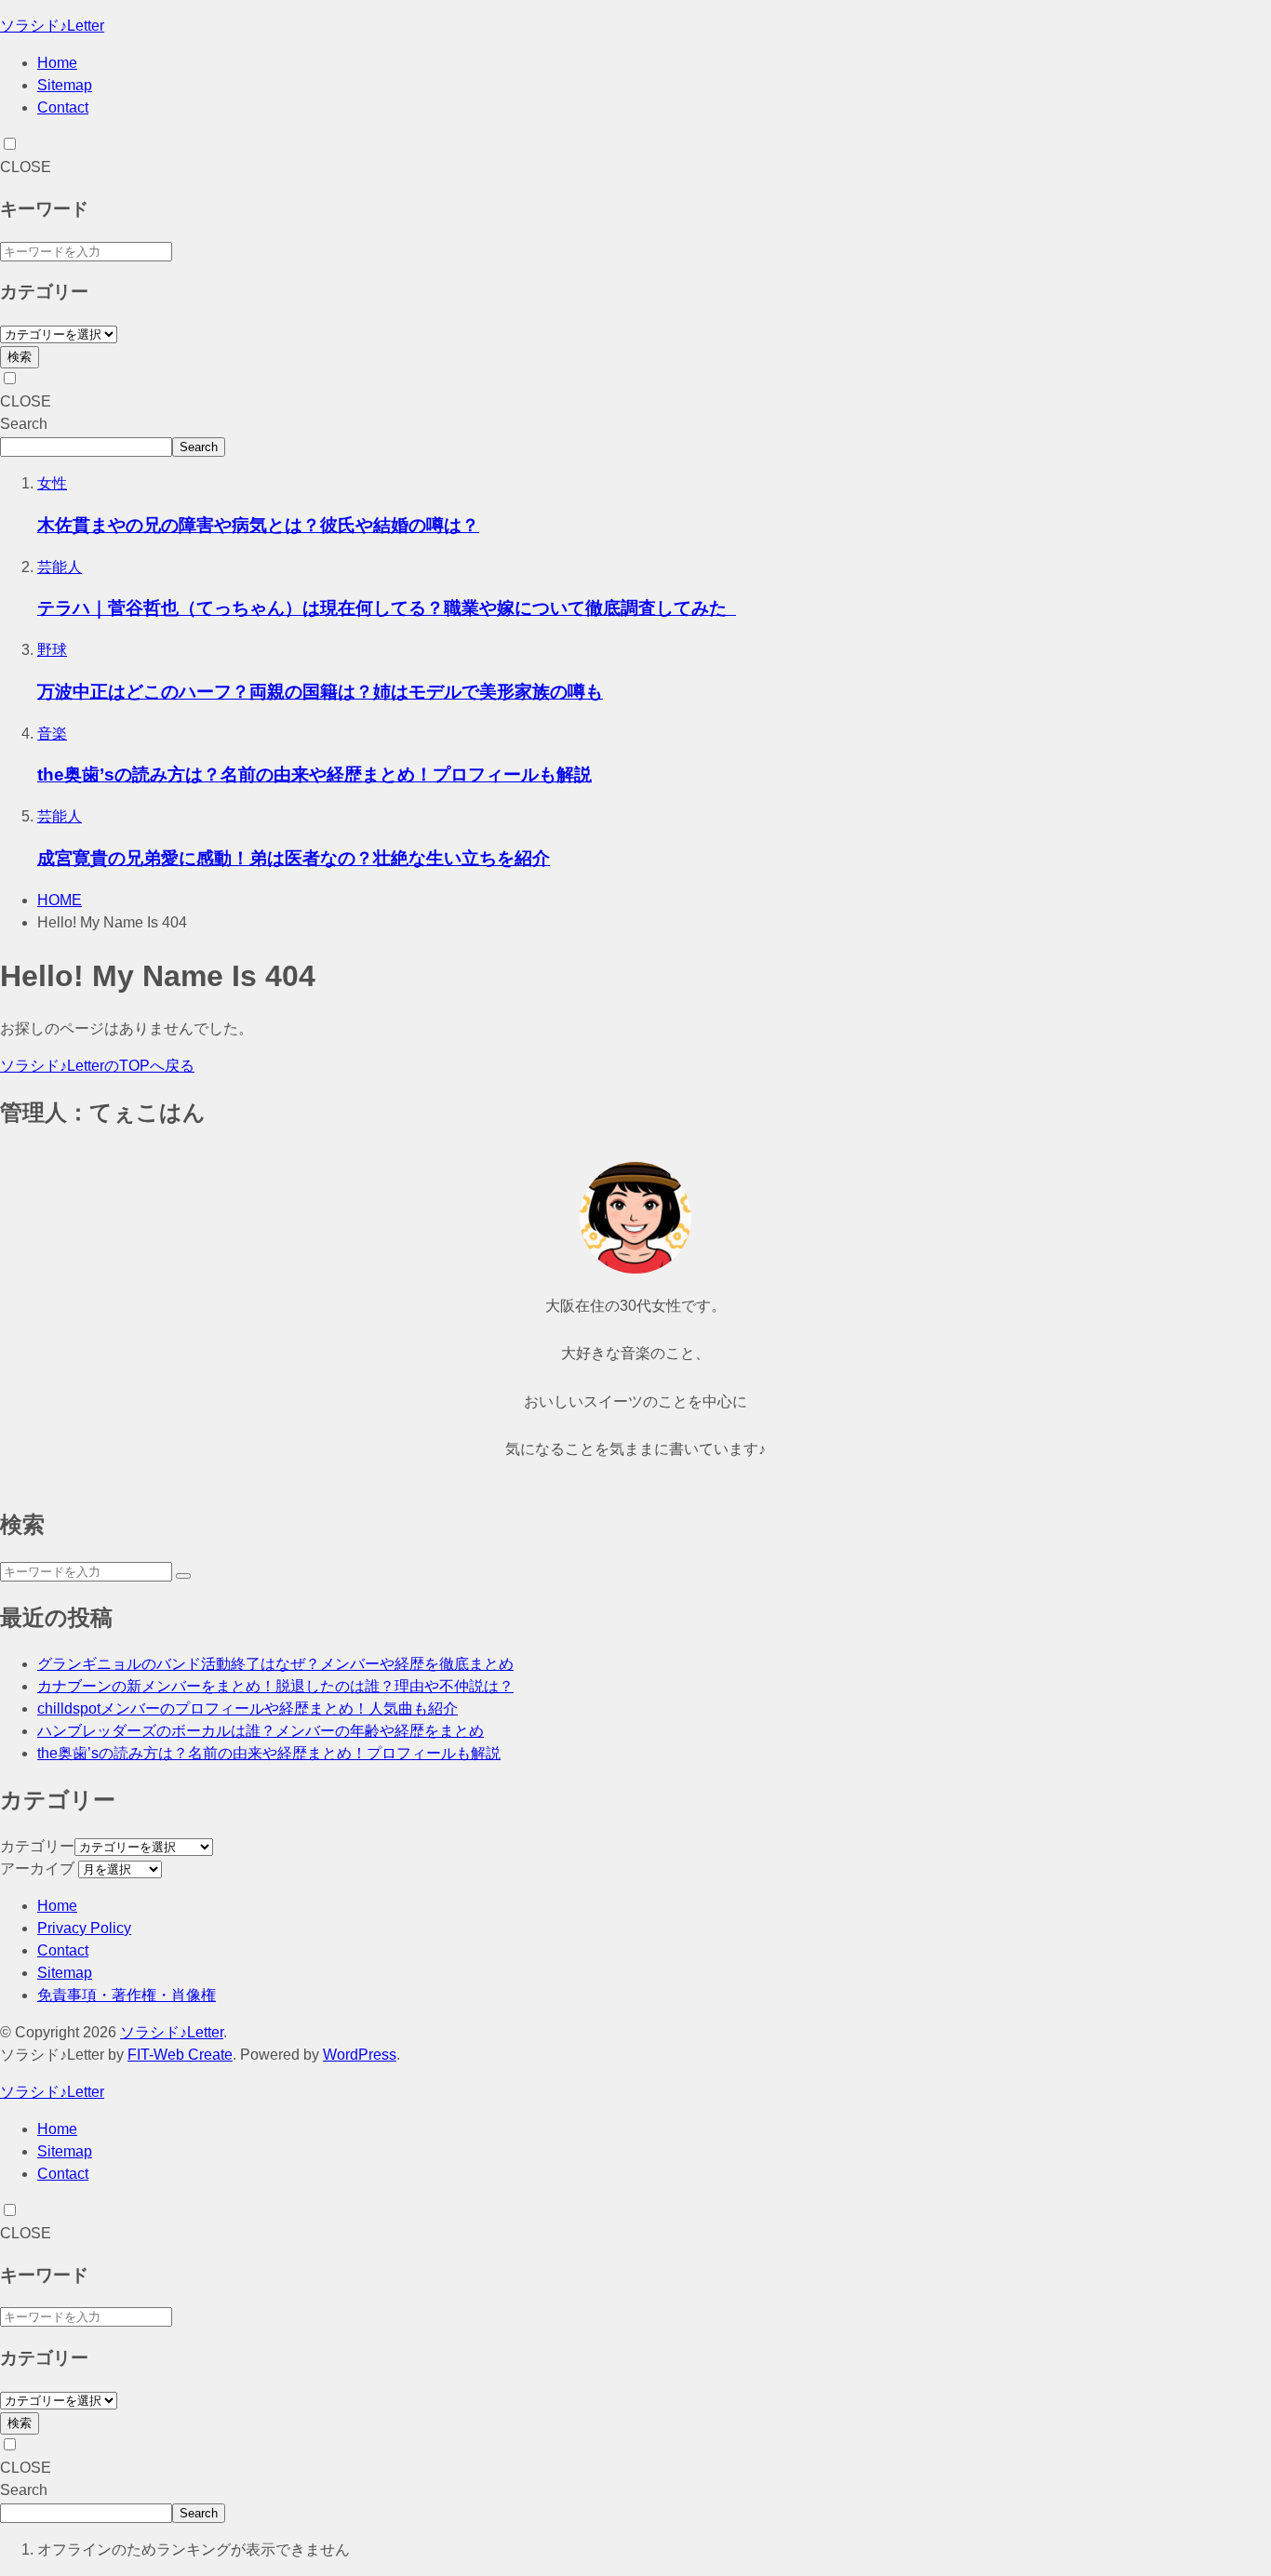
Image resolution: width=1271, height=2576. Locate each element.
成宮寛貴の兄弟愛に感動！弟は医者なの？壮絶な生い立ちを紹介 (294, 858)
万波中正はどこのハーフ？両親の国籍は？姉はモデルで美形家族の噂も (320, 692)
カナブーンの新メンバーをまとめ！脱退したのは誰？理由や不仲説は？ (275, 1686)
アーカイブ (37, 1869)
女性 (52, 483)
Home (57, 63)
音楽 (52, 734)
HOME (60, 900)
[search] (183, 1576)
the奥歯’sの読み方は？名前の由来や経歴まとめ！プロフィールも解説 (314, 774)
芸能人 (60, 567)
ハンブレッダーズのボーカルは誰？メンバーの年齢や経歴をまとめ (261, 1731)
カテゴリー (37, 1846)
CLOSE (26, 167)
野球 (52, 650)
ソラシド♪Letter (52, 26)
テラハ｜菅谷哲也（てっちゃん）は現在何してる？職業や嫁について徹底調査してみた (387, 608)
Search (24, 424)
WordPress (360, 2055)
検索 (20, 357)
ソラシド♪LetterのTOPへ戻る (97, 1066)
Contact (63, 107)
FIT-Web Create (180, 2055)
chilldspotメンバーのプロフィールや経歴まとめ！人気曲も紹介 (248, 1708)
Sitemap (65, 85)
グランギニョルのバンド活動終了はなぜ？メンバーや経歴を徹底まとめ (275, 1664)
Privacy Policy (84, 1928)
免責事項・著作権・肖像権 (127, 1995)
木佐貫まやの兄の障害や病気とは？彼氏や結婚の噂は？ (258, 525)
